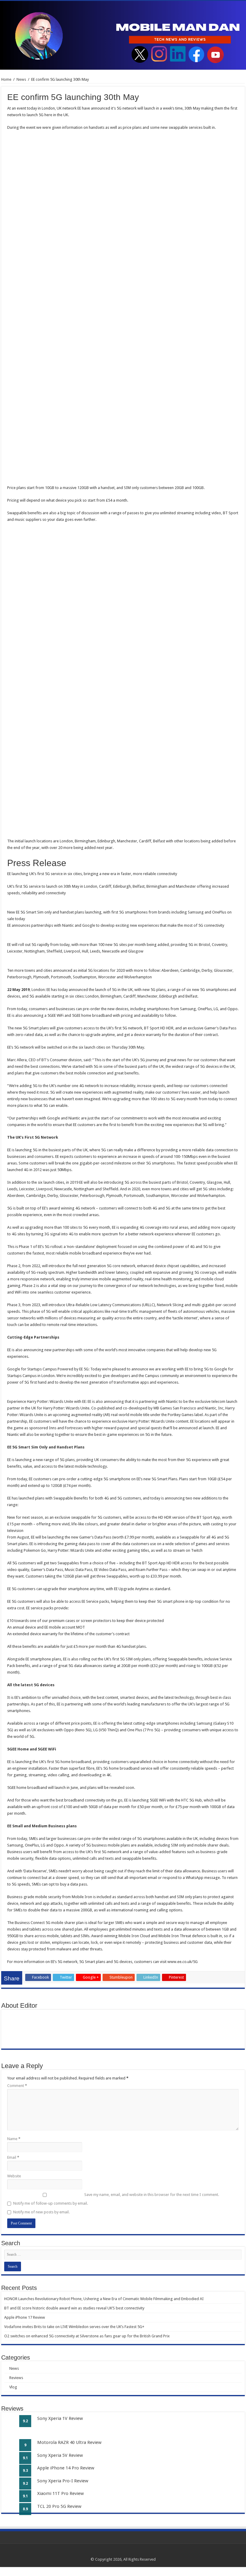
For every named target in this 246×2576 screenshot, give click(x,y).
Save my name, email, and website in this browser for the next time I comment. (152, 2195)
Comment (17, 2086)
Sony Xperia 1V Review (60, 2418)
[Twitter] (123, 2552)
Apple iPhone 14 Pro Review (66, 2468)
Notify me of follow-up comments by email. (51, 2203)
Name (14, 2139)
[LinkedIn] (129, 2552)
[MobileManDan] (123, 35)
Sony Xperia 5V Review (60, 2455)
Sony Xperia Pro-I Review (63, 2481)
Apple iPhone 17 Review (25, 2317)
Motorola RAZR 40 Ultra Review (69, 2442)
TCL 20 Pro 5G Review (59, 2506)
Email (13, 2157)
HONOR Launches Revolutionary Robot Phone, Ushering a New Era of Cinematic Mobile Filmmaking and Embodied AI (104, 2299)
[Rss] (112, 2552)
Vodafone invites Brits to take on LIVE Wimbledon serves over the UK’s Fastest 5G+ (74, 2327)
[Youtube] (135, 2552)
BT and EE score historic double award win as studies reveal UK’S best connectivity (74, 2308)
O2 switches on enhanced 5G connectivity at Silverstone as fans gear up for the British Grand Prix (87, 2336)
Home (6, 79)
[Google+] (117, 2552)
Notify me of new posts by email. (41, 2212)
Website (14, 2176)
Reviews (16, 2378)
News (21, 79)
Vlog (13, 2387)
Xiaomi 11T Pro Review (60, 2493)
